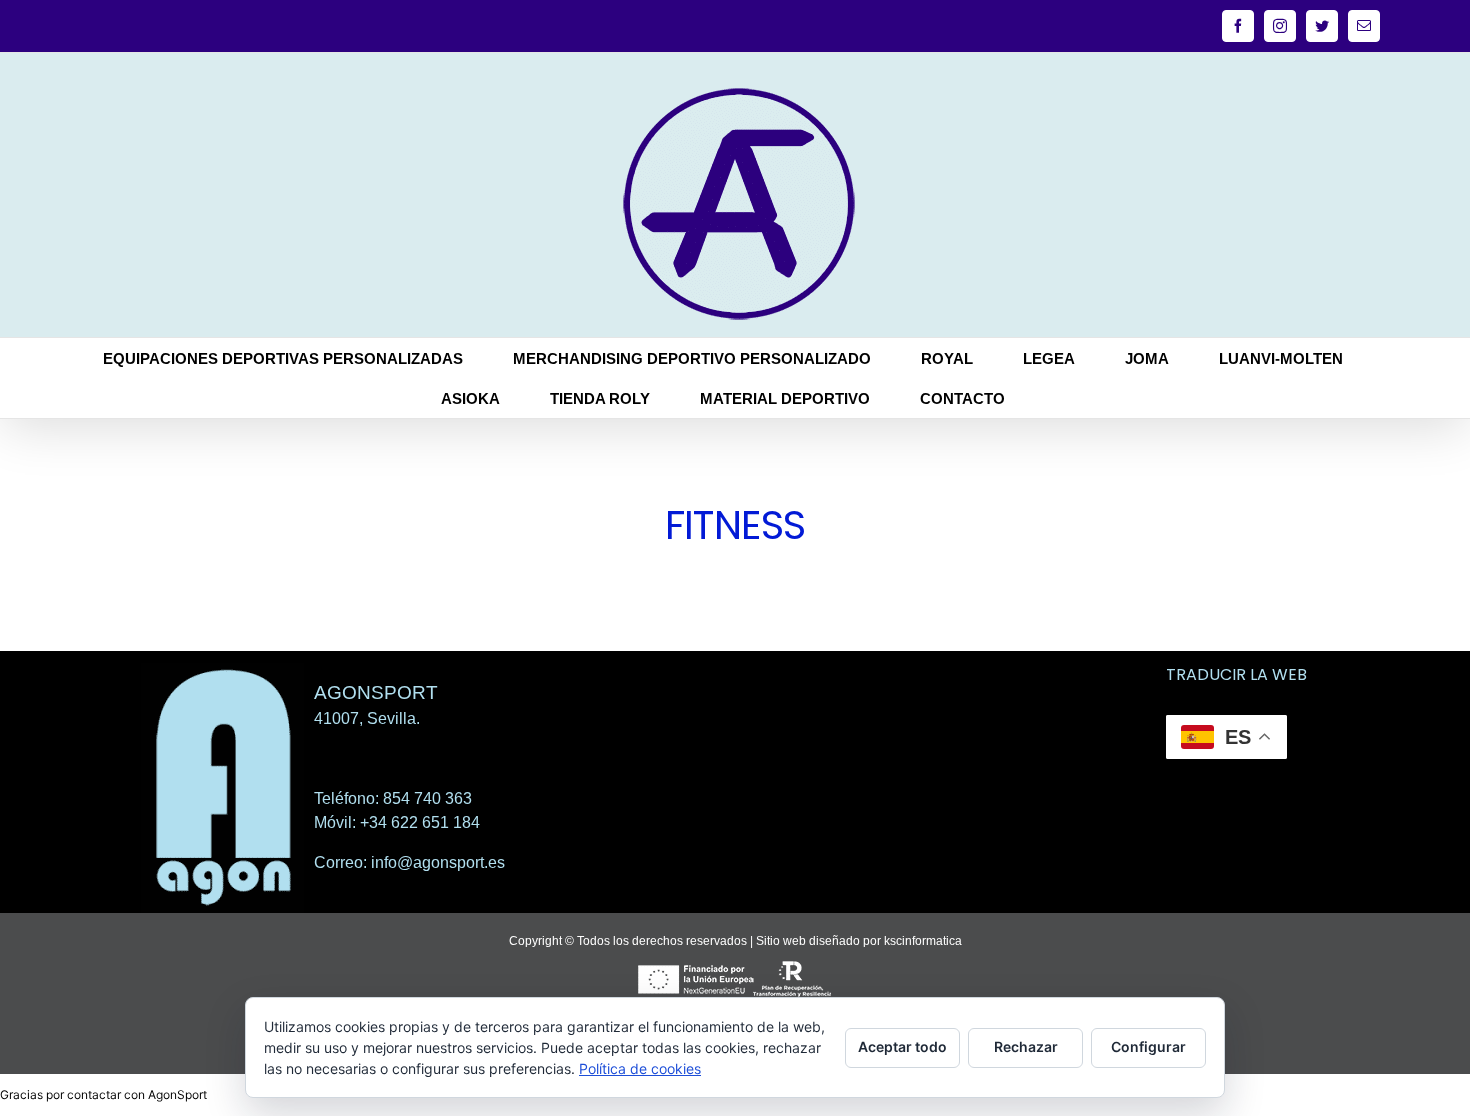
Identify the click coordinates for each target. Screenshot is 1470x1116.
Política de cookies (640, 1068)
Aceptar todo (902, 1046)
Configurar (1148, 1046)
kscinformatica (923, 941)
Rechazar (1026, 1046)
